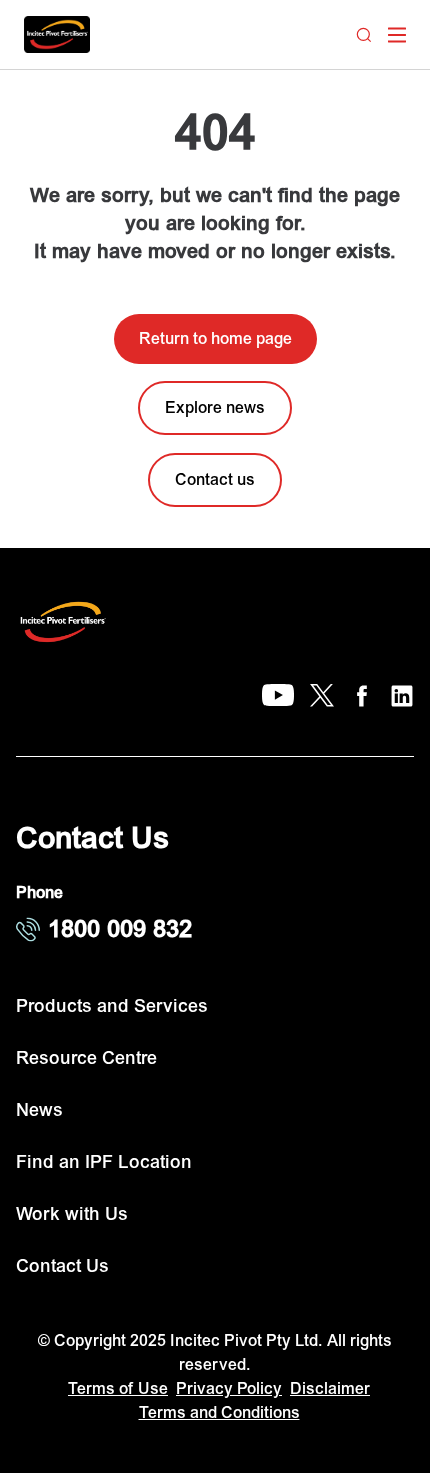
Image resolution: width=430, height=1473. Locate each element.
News (39, 1110)
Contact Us (62, 1266)
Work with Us (72, 1214)
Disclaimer (330, 1389)
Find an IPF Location (104, 1162)
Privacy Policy (229, 1389)
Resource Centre (86, 1058)
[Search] (364, 35)
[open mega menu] (397, 35)
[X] (322, 696)
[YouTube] (278, 696)
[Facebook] (362, 696)
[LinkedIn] (402, 696)
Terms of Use (118, 1389)
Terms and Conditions (219, 1413)
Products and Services (112, 1006)
